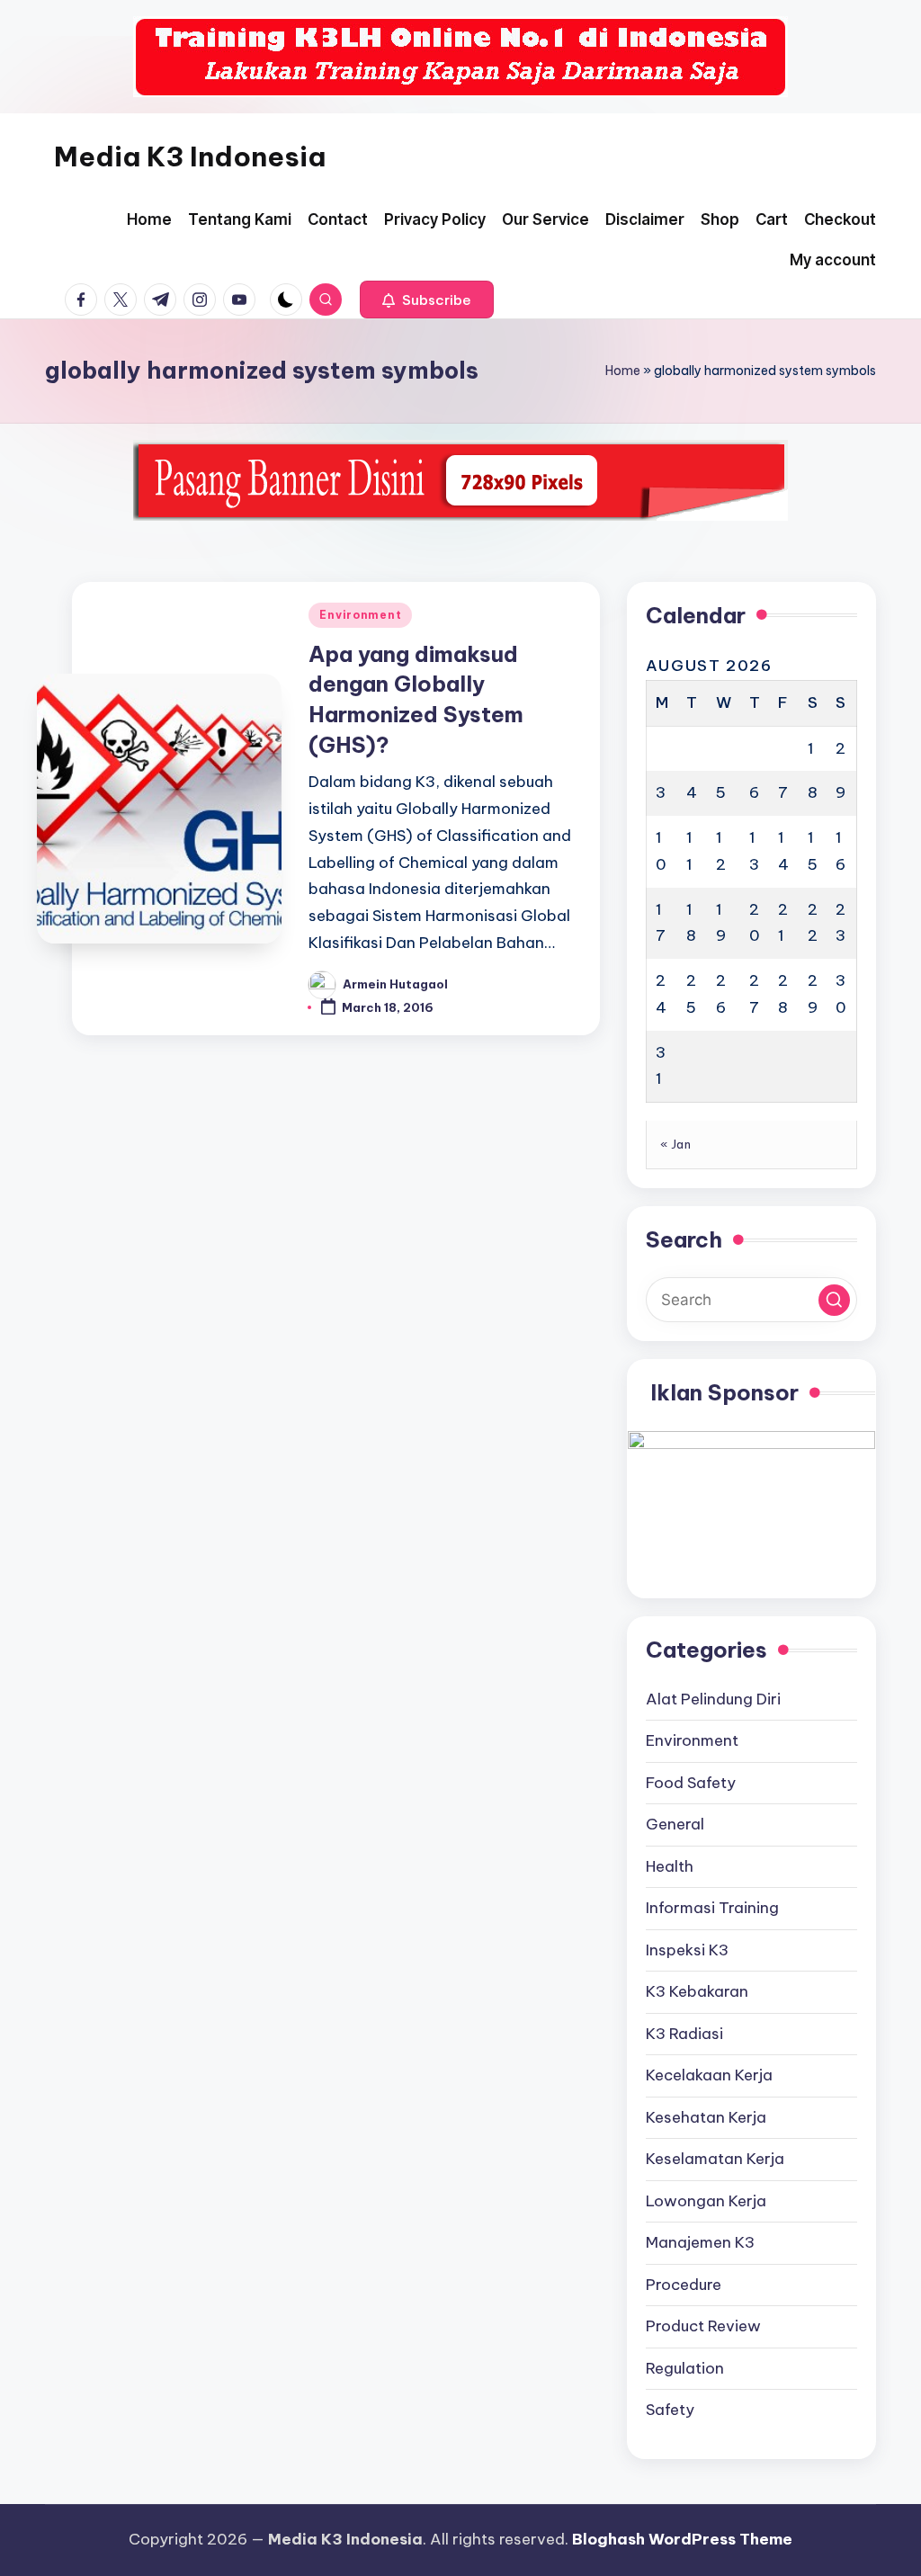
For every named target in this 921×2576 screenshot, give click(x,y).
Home (623, 371)
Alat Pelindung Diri (713, 1699)
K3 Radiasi (684, 2034)
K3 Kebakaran (697, 1991)
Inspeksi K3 (687, 1950)
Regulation (685, 2368)
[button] (427, 300)
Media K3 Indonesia (190, 157)
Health (670, 1866)
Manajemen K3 (700, 2242)
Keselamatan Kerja (715, 2159)
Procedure (684, 2285)
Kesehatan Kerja (706, 2117)
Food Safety (691, 1783)
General (675, 1824)
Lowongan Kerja (706, 2201)
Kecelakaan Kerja (709, 2075)
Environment (360, 615)
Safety (670, 2410)
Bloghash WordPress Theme (682, 2539)
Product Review (703, 2326)
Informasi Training (712, 1908)
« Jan (676, 1144)
